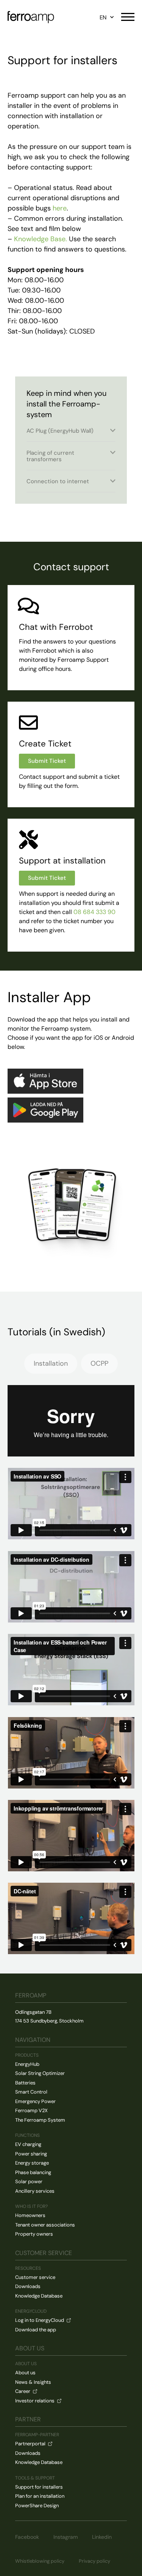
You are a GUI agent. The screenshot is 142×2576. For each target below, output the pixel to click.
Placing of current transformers (50, 456)
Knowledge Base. (41, 239)
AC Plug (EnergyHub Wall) (60, 431)
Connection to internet (58, 481)
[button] (71, 431)
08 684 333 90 (94, 912)
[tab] (51, 1363)
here (60, 208)
